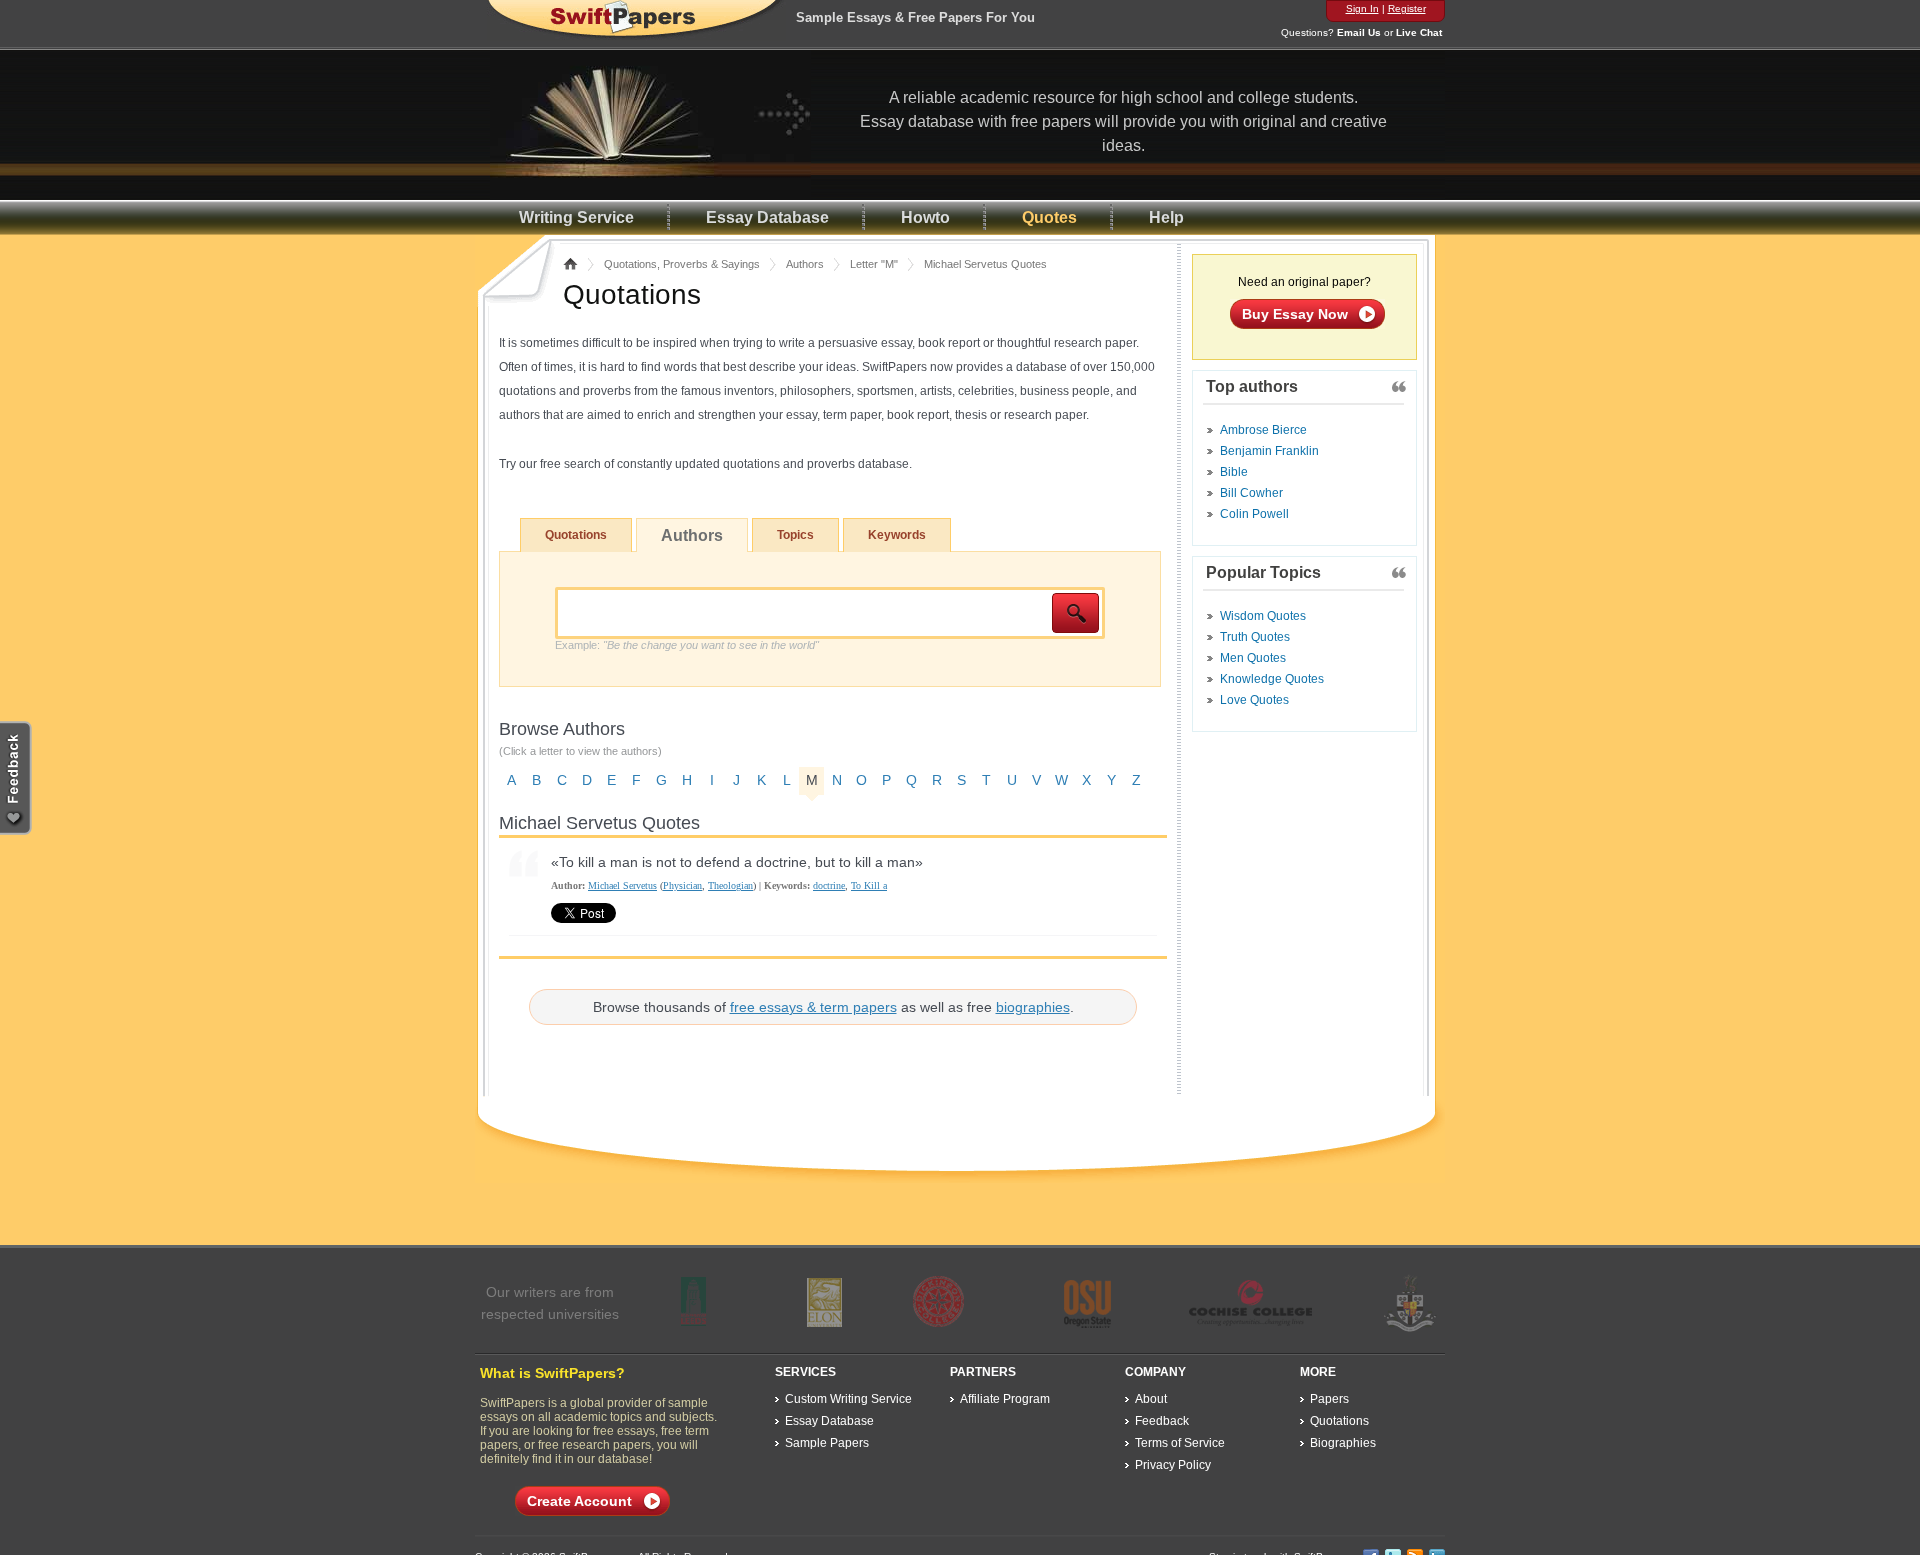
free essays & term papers (813, 1007)
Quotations (576, 535)
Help (1166, 217)
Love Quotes (1254, 700)
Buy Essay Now (1295, 314)
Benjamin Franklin (1269, 451)
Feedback (1162, 1421)
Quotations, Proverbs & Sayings (682, 264)
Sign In (1362, 8)
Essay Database (767, 217)
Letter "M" (874, 264)
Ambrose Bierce (1263, 430)
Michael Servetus (622, 885)
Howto (925, 217)
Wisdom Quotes (1263, 616)
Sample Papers (827, 1443)
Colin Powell (1254, 514)
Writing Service (576, 217)
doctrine (829, 885)
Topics (795, 535)
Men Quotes (1253, 658)
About (1151, 1399)
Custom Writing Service (848, 1399)
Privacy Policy (1173, 1465)
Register (1407, 8)
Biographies (1343, 1443)
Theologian (730, 885)
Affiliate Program (1005, 1399)
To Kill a (869, 885)
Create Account (579, 1501)
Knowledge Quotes (1272, 679)
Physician (682, 885)
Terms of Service (1180, 1443)
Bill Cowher (1251, 493)
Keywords (897, 535)
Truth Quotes (1255, 637)
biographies (1033, 1007)
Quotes (1049, 217)
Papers (1329, 1399)
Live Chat (1419, 32)
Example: (687, 645)
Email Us (1359, 32)
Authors (805, 264)
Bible (1234, 472)
